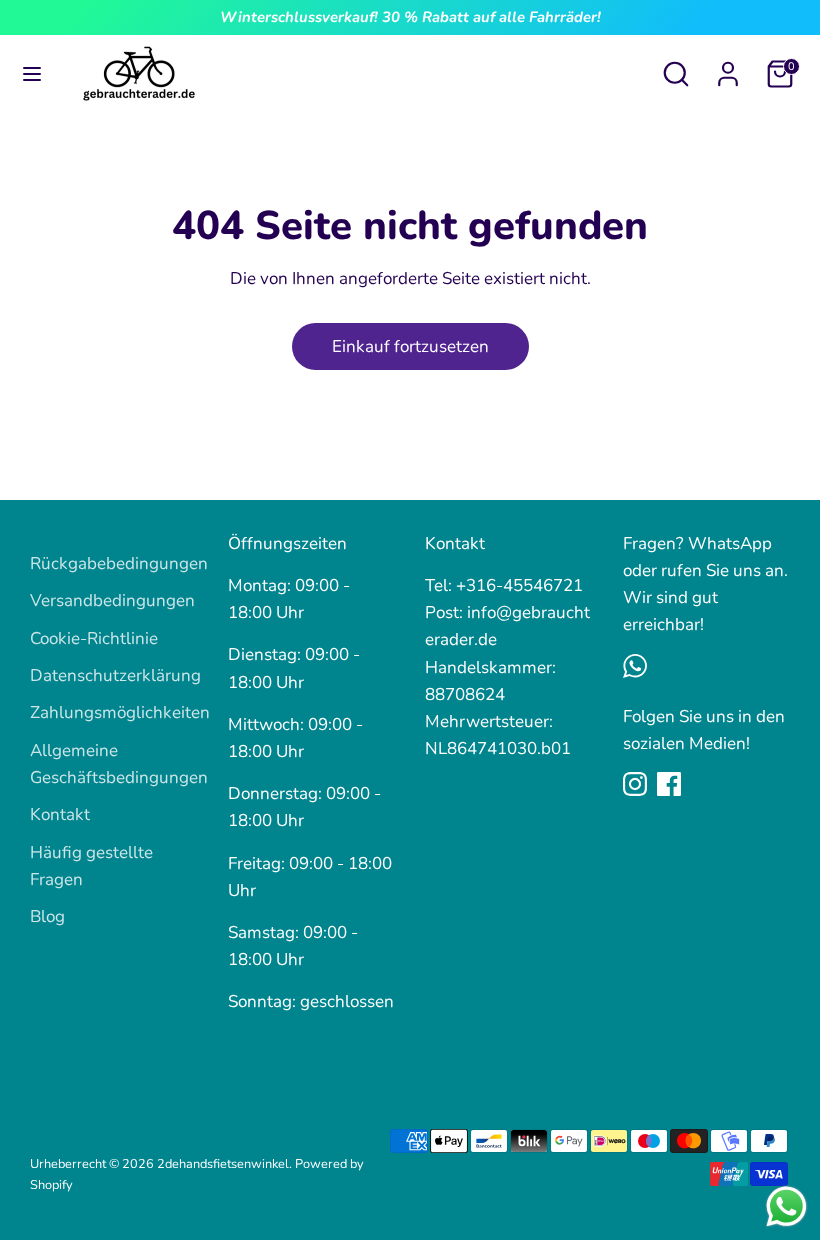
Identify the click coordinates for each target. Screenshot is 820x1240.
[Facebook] (669, 784)
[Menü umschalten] (32, 74)
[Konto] (728, 67)
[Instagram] (635, 784)
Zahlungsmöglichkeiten (120, 712)
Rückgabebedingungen (119, 563)
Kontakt (60, 814)
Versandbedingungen (112, 600)
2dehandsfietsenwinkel (223, 1164)
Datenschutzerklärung (115, 675)
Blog (47, 916)
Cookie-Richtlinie (94, 638)
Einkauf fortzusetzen (410, 346)
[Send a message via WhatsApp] (786, 1206)
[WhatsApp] (635, 666)
